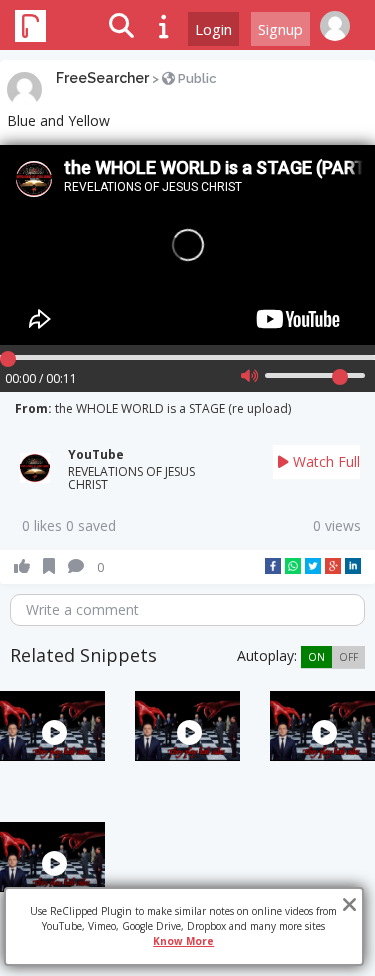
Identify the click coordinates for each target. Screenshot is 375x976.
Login (213, 29)
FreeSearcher (102, 78)
